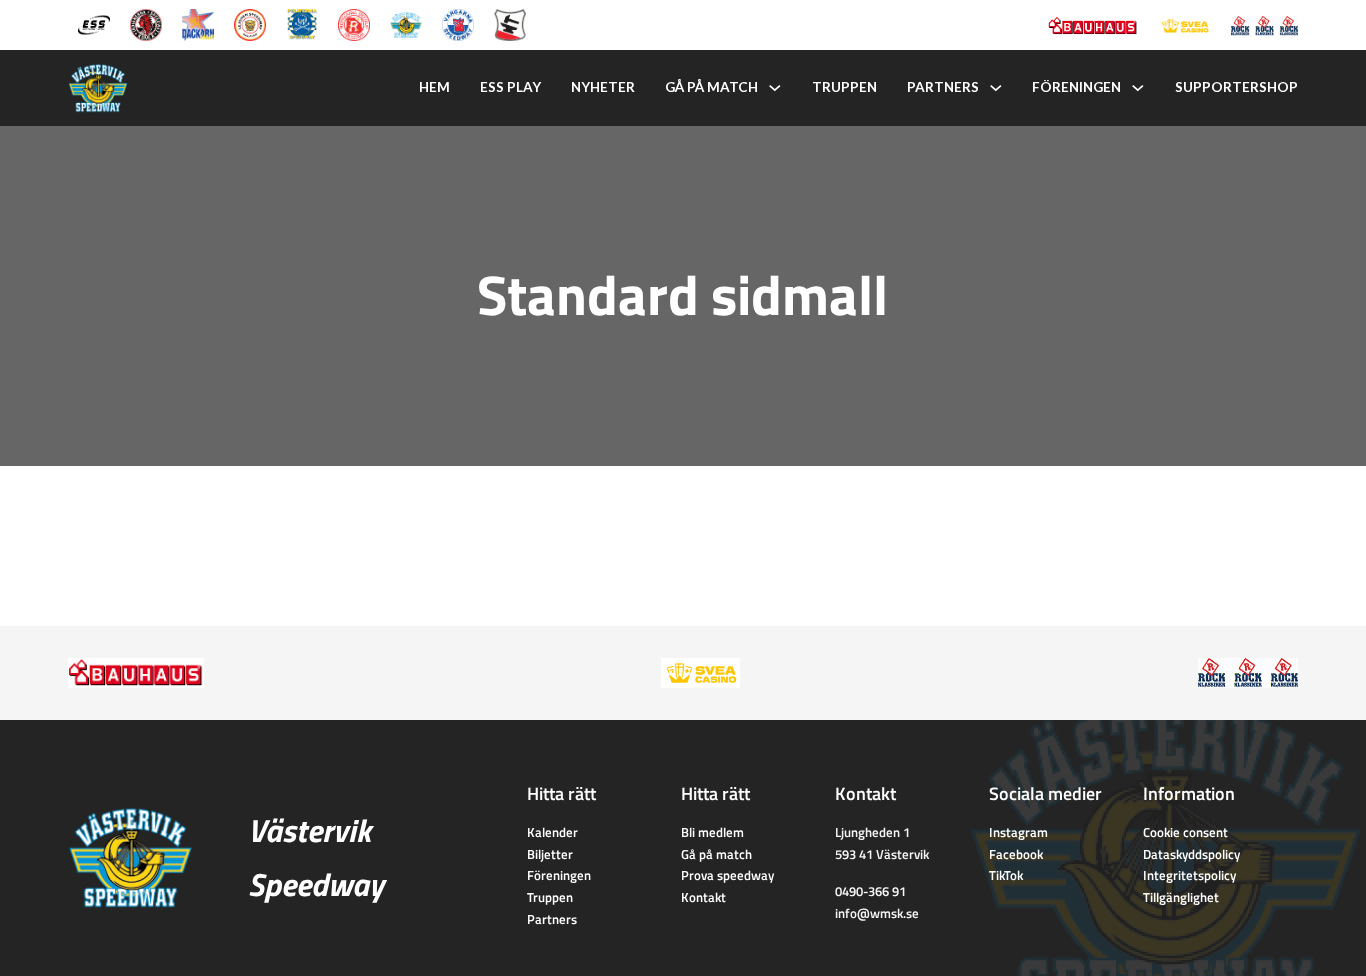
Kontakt (703, 897)
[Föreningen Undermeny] (1138, 88)
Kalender (552, 832)
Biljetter (550, 854)
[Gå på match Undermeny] (775, 88)
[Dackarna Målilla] (198, 23)
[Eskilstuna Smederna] (510, 23)
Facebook (1016, 854)
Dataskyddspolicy (1191, 854)
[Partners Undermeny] (996, 88)
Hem (434, 87)
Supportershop (1236, 87)
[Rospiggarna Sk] (354, 23)
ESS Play (510, 87)
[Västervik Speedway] (406, 23)
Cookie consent (1185, 832)
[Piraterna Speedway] (302, 23)
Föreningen (1076, 87)
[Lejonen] (250, 23)
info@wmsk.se (877, 913)
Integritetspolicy (1189, 875)
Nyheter (603, 87)
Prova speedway (727, 875)
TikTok (1006, 875)
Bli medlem (712, 832)
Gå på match (711, 87)
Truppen (844, 87)
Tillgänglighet (1181, 897)
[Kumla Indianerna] (146, 23)
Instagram (1018, 832)
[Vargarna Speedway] (458, 23)
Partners (943, 87)
